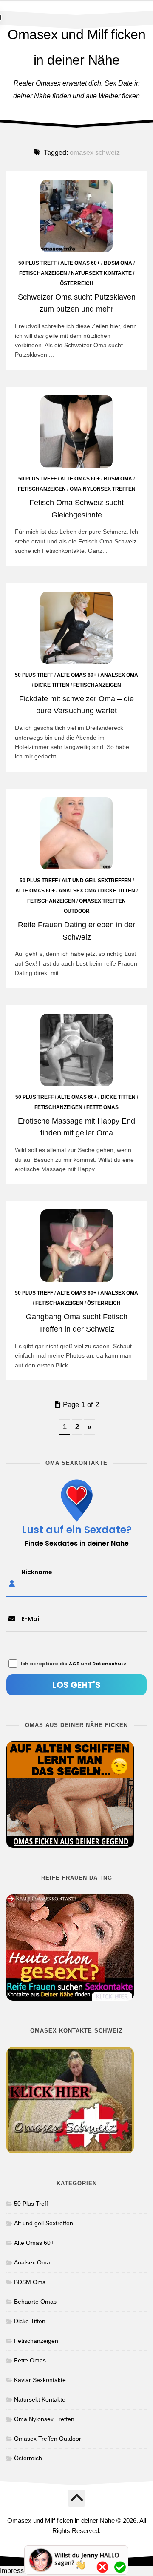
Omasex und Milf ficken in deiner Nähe (76, 47)
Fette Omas (102, 1107)
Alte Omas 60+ (80, 263)
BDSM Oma (118, 263)
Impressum (17, 2571)
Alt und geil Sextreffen (96, 881)
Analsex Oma (119, 675)
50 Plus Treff (37, 263)
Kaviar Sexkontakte (40, 2380)
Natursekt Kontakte (101, 273)
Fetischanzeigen (43, 273)
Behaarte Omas (35, 2302)
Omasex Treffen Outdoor (48, 2439)
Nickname (37, 1572)
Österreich (77, 283)
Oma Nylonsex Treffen (103, 489)
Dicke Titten (52, 685)
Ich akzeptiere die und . (74, 1664)
